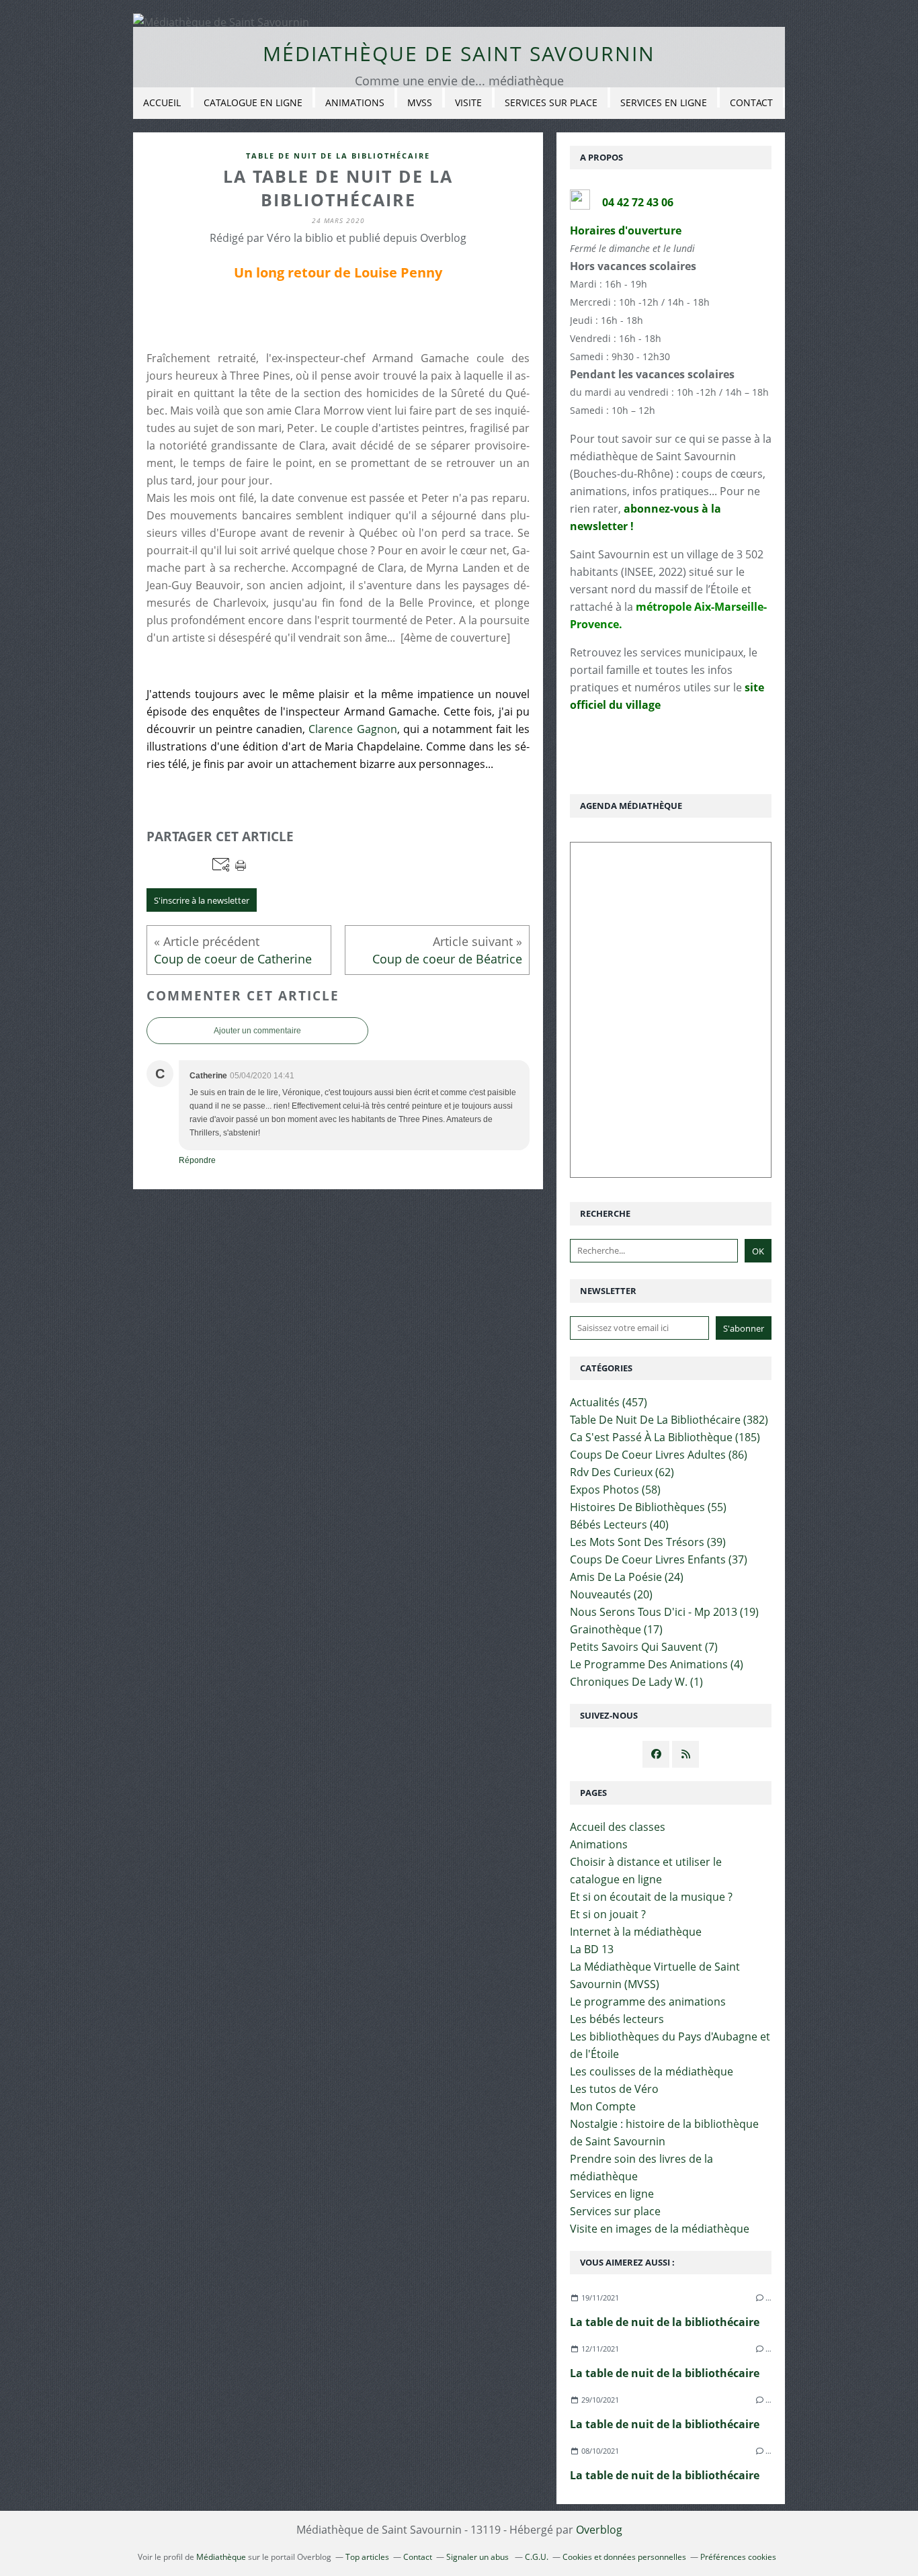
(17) (616, 1629)
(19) (664, 1612)
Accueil (162, 102)
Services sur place (551, 102)
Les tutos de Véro (614, 2089)
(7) (644, 1647)
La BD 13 (592, 1949)
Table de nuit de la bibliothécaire (338, 156)
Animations (355, 102)
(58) (615, 1490)
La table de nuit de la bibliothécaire (665, 2322)
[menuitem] (162, 103)
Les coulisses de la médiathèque (652, 2071)
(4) (657, 1664)
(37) (659, 1559)
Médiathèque (221, 2557)
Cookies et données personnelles (624, 2557)
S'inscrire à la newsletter (202, 900)
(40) (619, 1525)
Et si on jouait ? (608, 1914)
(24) (627, 1577)
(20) (611, 1594)
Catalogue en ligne (253, 102)
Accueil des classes (618, 1827)
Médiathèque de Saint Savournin (459, 53)
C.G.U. (537, 2557)
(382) (669, 1420)
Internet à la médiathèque (636, 1932)
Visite (468, 102)
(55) (648, 1507)
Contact (751, 102)
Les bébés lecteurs (617, 2019)
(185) (665, 1437)
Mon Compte (603, 2106)
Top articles (367, 2557)
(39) (648, 1542)
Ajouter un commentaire (257, 1031)
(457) (609, 1402)
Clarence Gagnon (352, 729)
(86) (659, 1455)
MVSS (420, 102)
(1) (636, 1682)
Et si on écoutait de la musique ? (651, 1897)
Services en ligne (664, 102)
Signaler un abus (478, 2557)
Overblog (599, 2530)
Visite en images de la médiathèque (660, 2229)
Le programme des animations (648, 2002)
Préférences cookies (738, 2557)
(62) (622, 1472)
